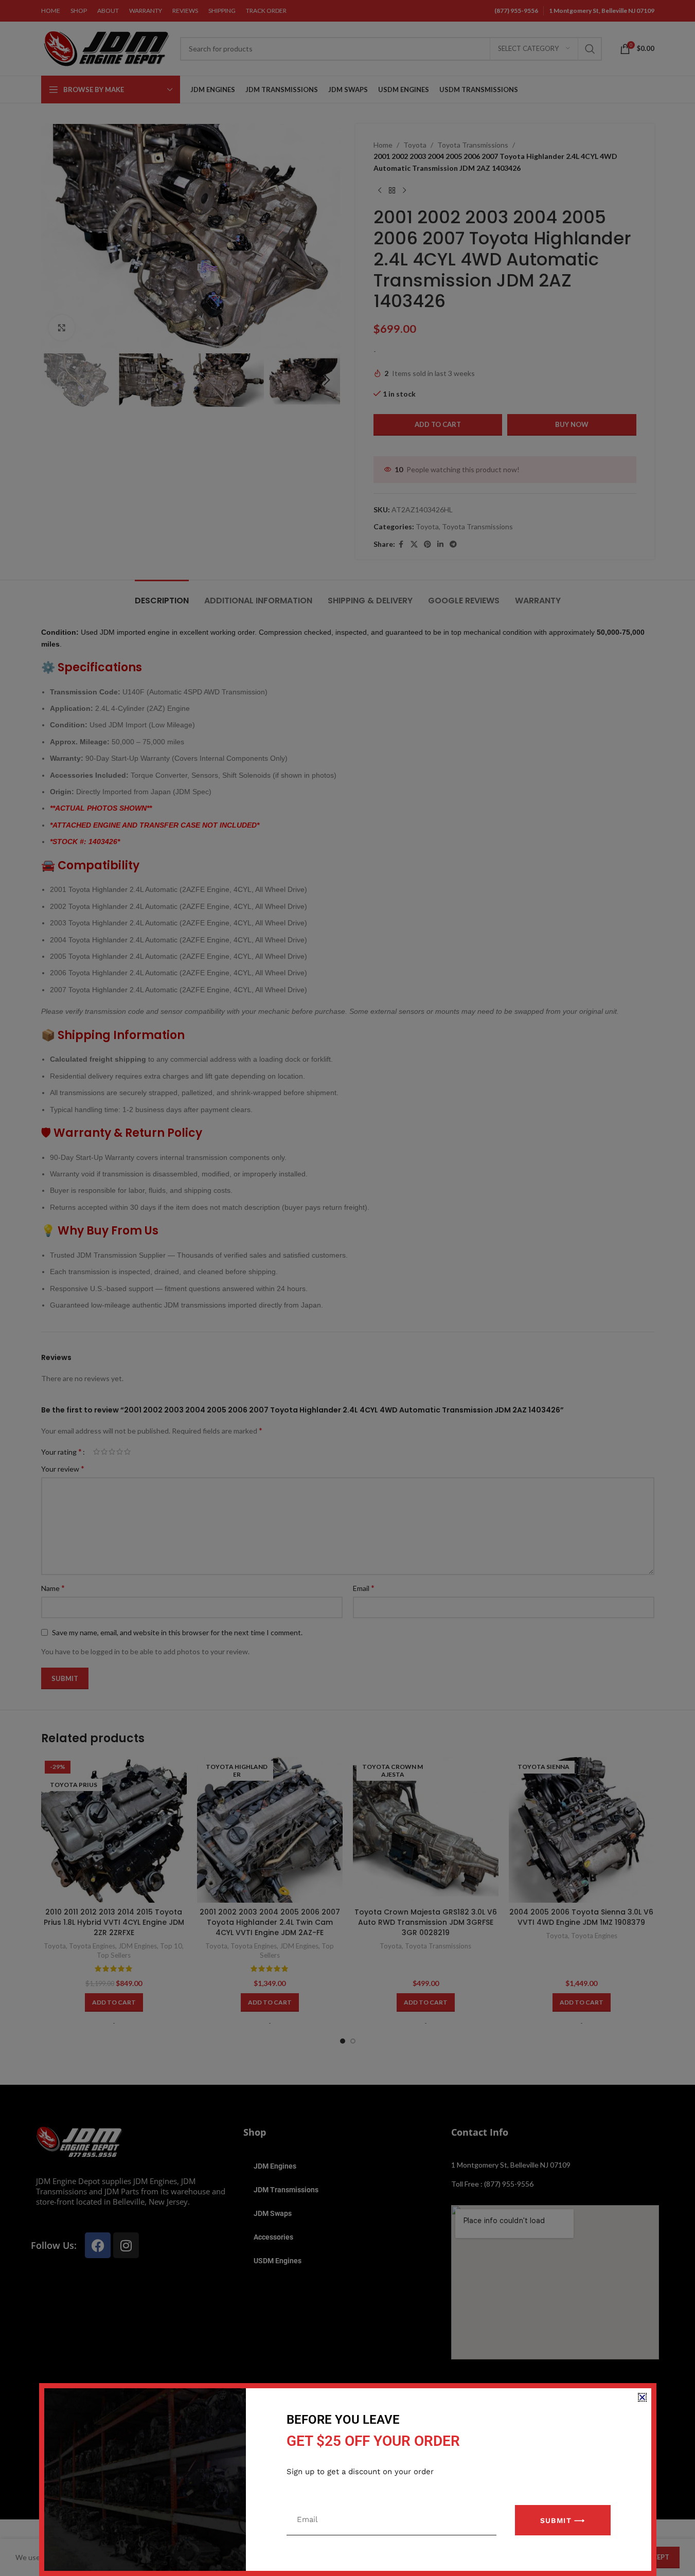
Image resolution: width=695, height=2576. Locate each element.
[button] (642, 2397)
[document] (347, 1288)
